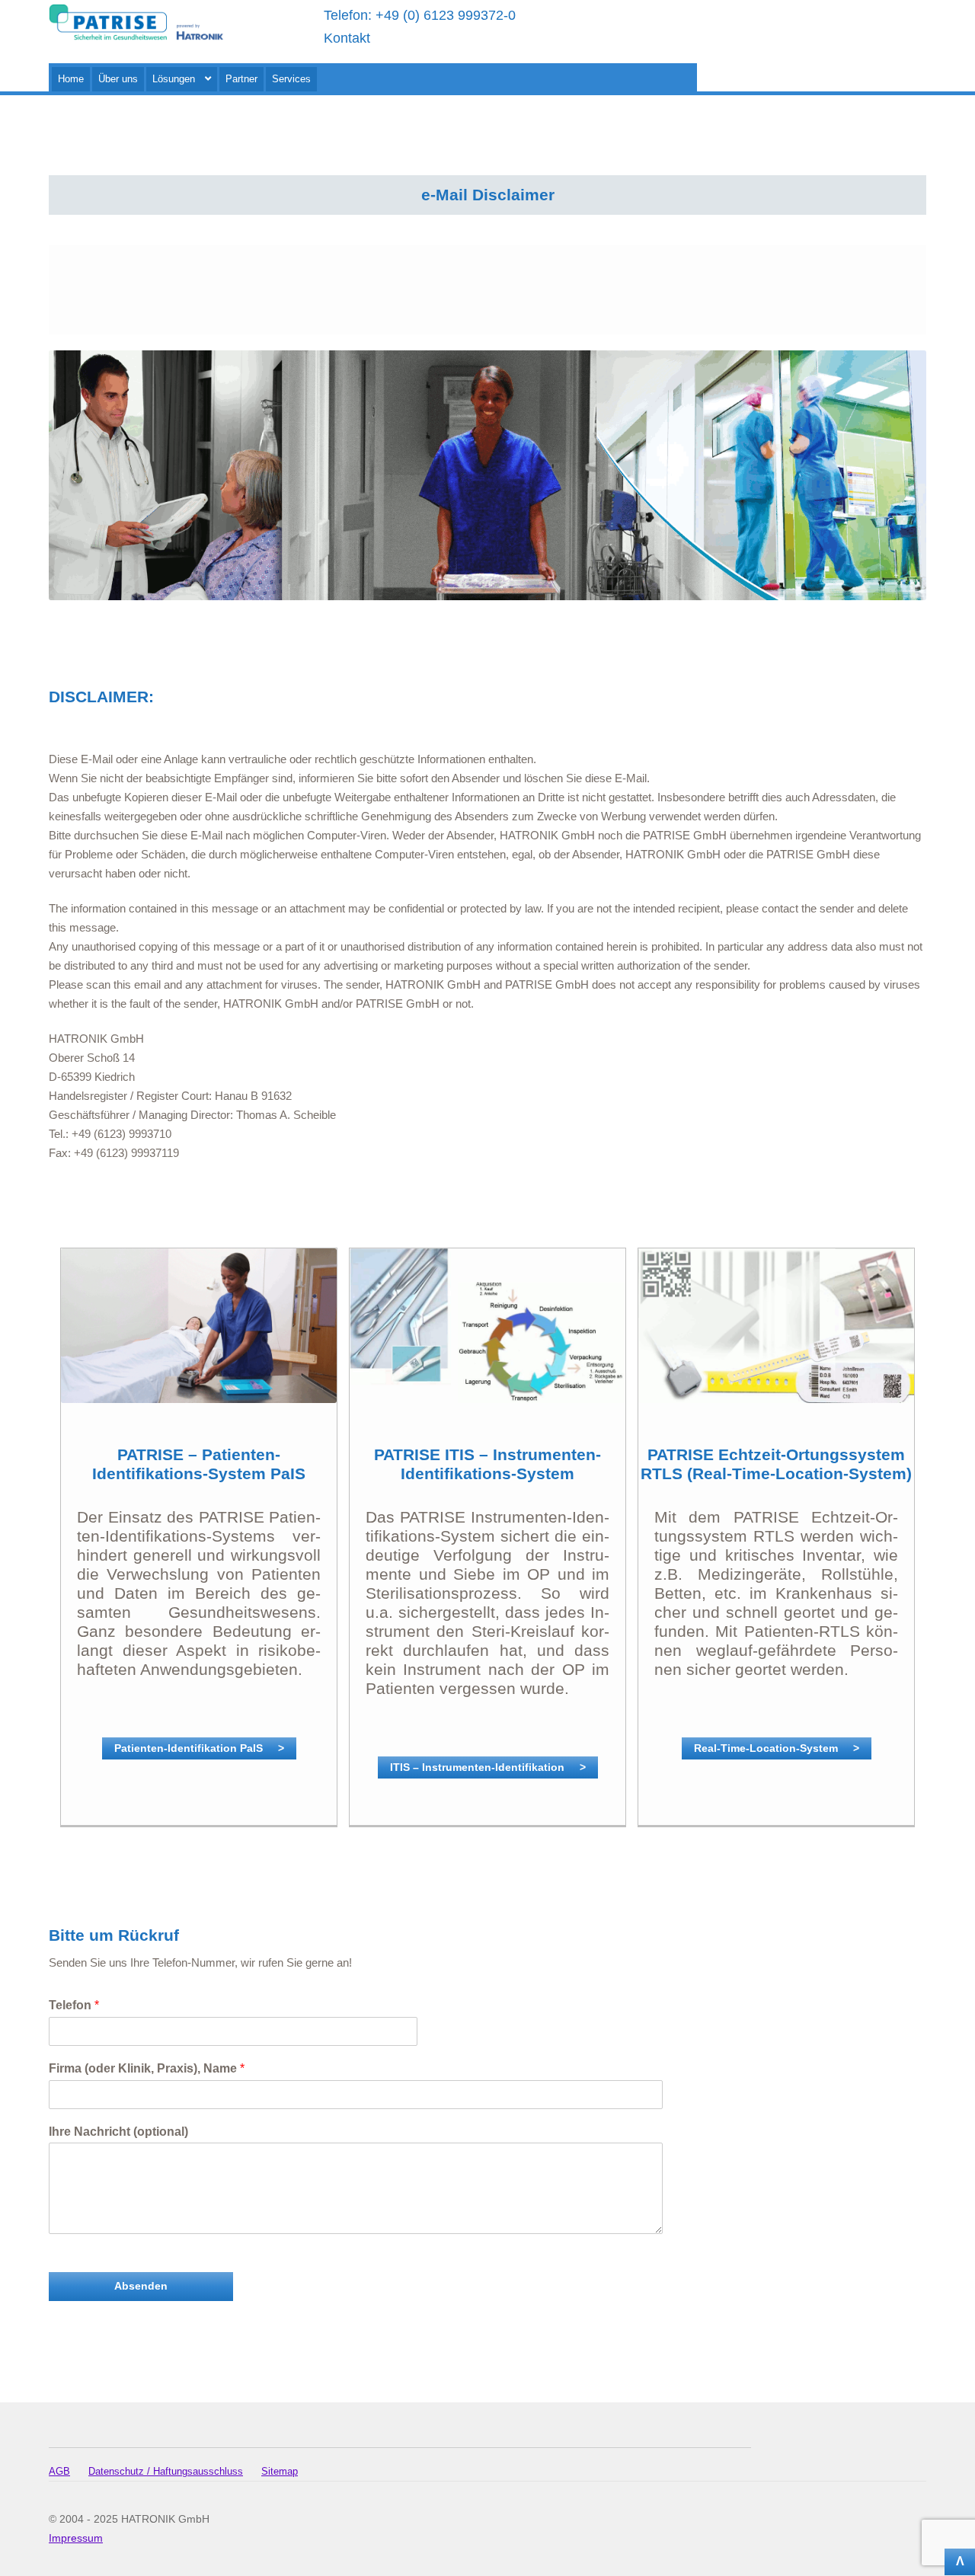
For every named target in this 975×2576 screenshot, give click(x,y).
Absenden (141, 2286)
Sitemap (280, 2471)
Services (291, 79)
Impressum (76, 2538)
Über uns (118, 79)
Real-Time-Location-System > (777, 1748)
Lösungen (174, 79)
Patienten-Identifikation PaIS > (199, 1748)
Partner (241, 79)
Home (71, 79)
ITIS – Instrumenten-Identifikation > (488, 1767)
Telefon (74, 2005)
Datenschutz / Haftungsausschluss (166, 2471)
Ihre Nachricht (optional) (118, 2132)
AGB (59, 2471)
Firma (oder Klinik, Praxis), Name (147, 2068)
